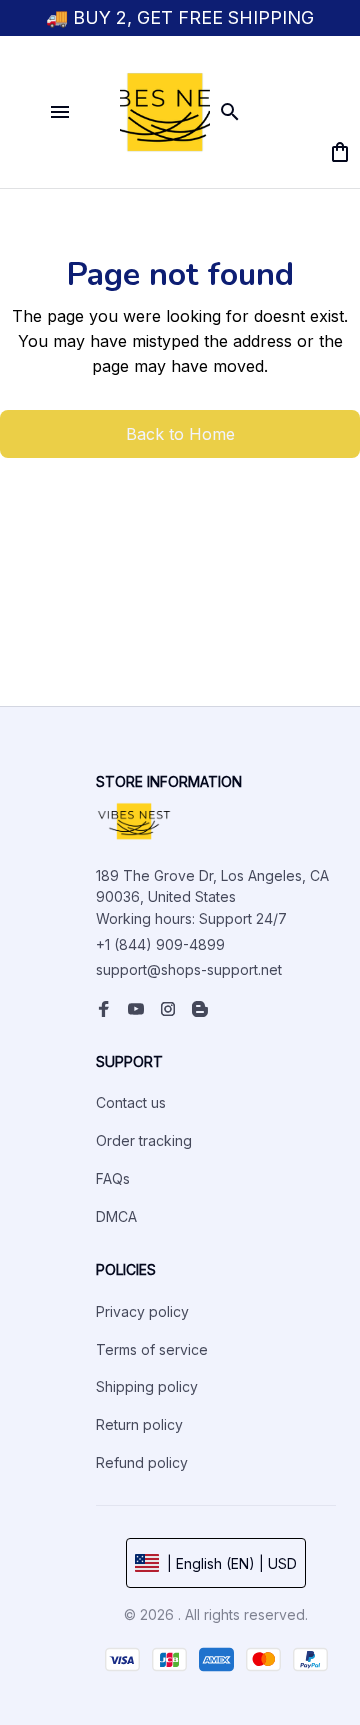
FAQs (113, 1178)
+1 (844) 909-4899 (160, 944)
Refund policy (142, 1462)
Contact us (131, 1102)
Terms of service (152, 1349)
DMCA (116, 1216)
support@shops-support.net (189, 969)
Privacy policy (142, 1311)
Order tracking (144, 1140)
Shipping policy (147, 1386)
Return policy (139, 1424)
